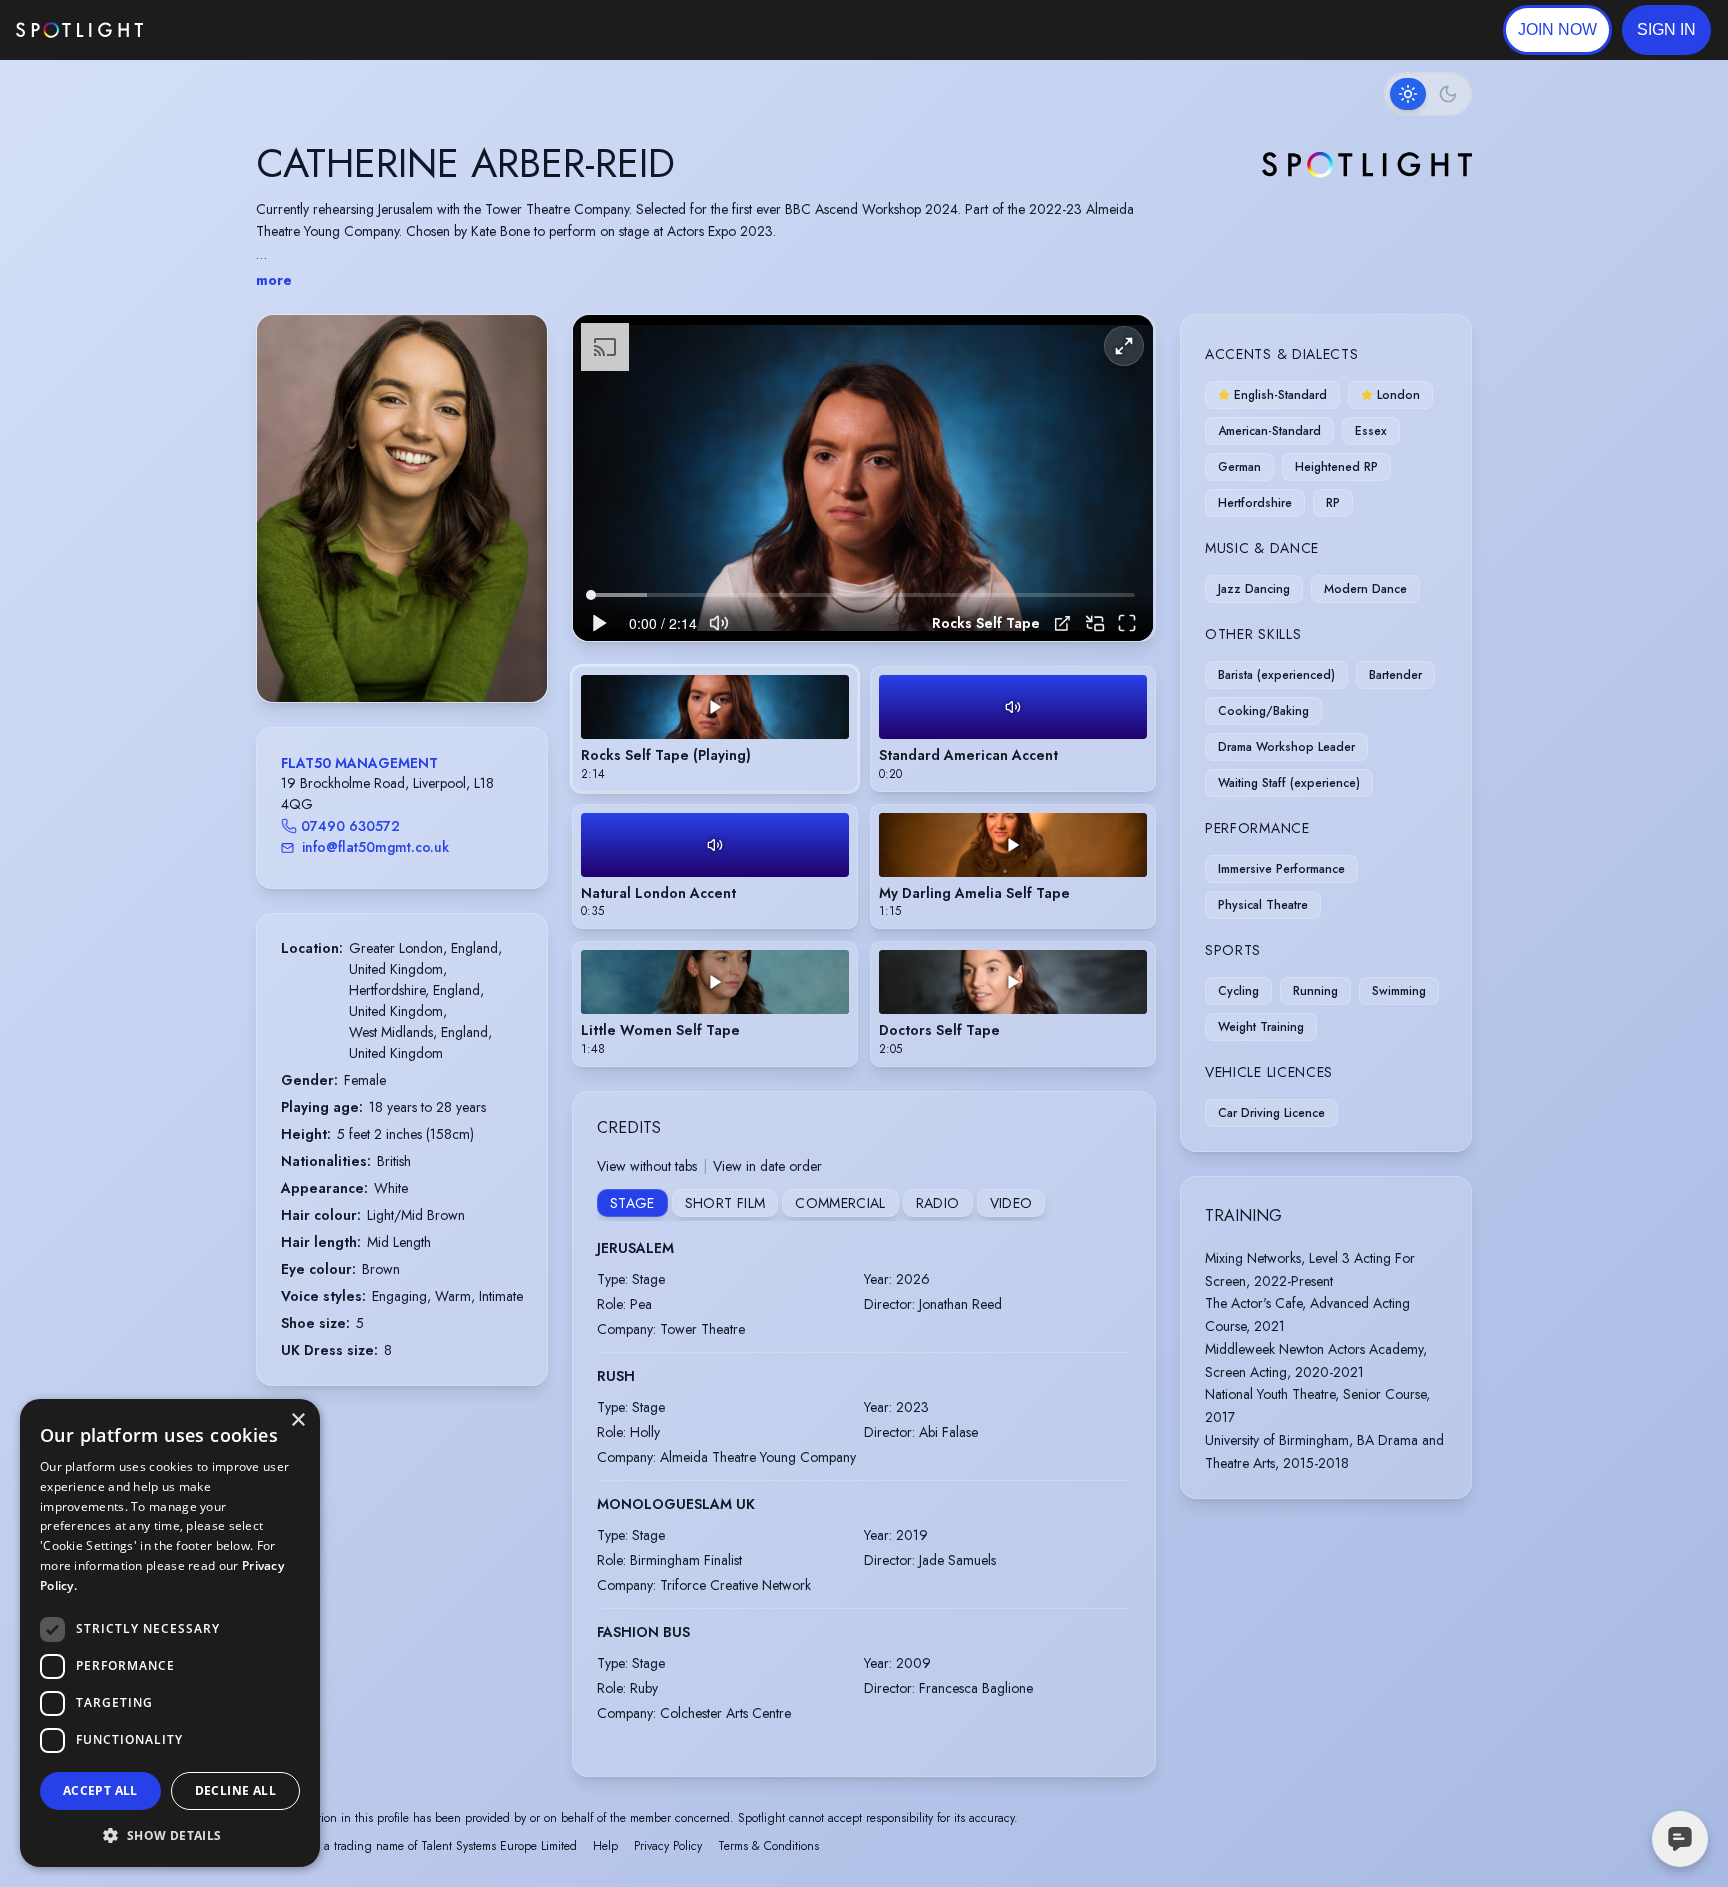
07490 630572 (350, 826)
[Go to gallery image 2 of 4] (402, 651)
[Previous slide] (289, 528)
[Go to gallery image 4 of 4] (422, 651)
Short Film (725, 1203)
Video (1011, 1203)
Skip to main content (220, 30)
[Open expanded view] (516, 346)
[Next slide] (515, 528)
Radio (938, 1203)
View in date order (767, 1166)
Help (605, 1846)
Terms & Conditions (768, 1846)
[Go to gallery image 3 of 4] (412, 651)
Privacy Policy (668, 1846)
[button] (1666, 30)
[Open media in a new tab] (1062, 623)
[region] (863, 478)
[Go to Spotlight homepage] (79, 30)
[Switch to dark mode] (1428, 94)
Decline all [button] (235, 1790)
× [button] (297, 1420)
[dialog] (170, 1633)
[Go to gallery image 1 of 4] (387, 651)
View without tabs (647, 1166)
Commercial (840, 1203)
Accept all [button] (100, 1790)
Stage (632, 1203)
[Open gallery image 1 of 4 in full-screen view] (402, 508)
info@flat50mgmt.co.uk (375, 847)
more (274, 280)
